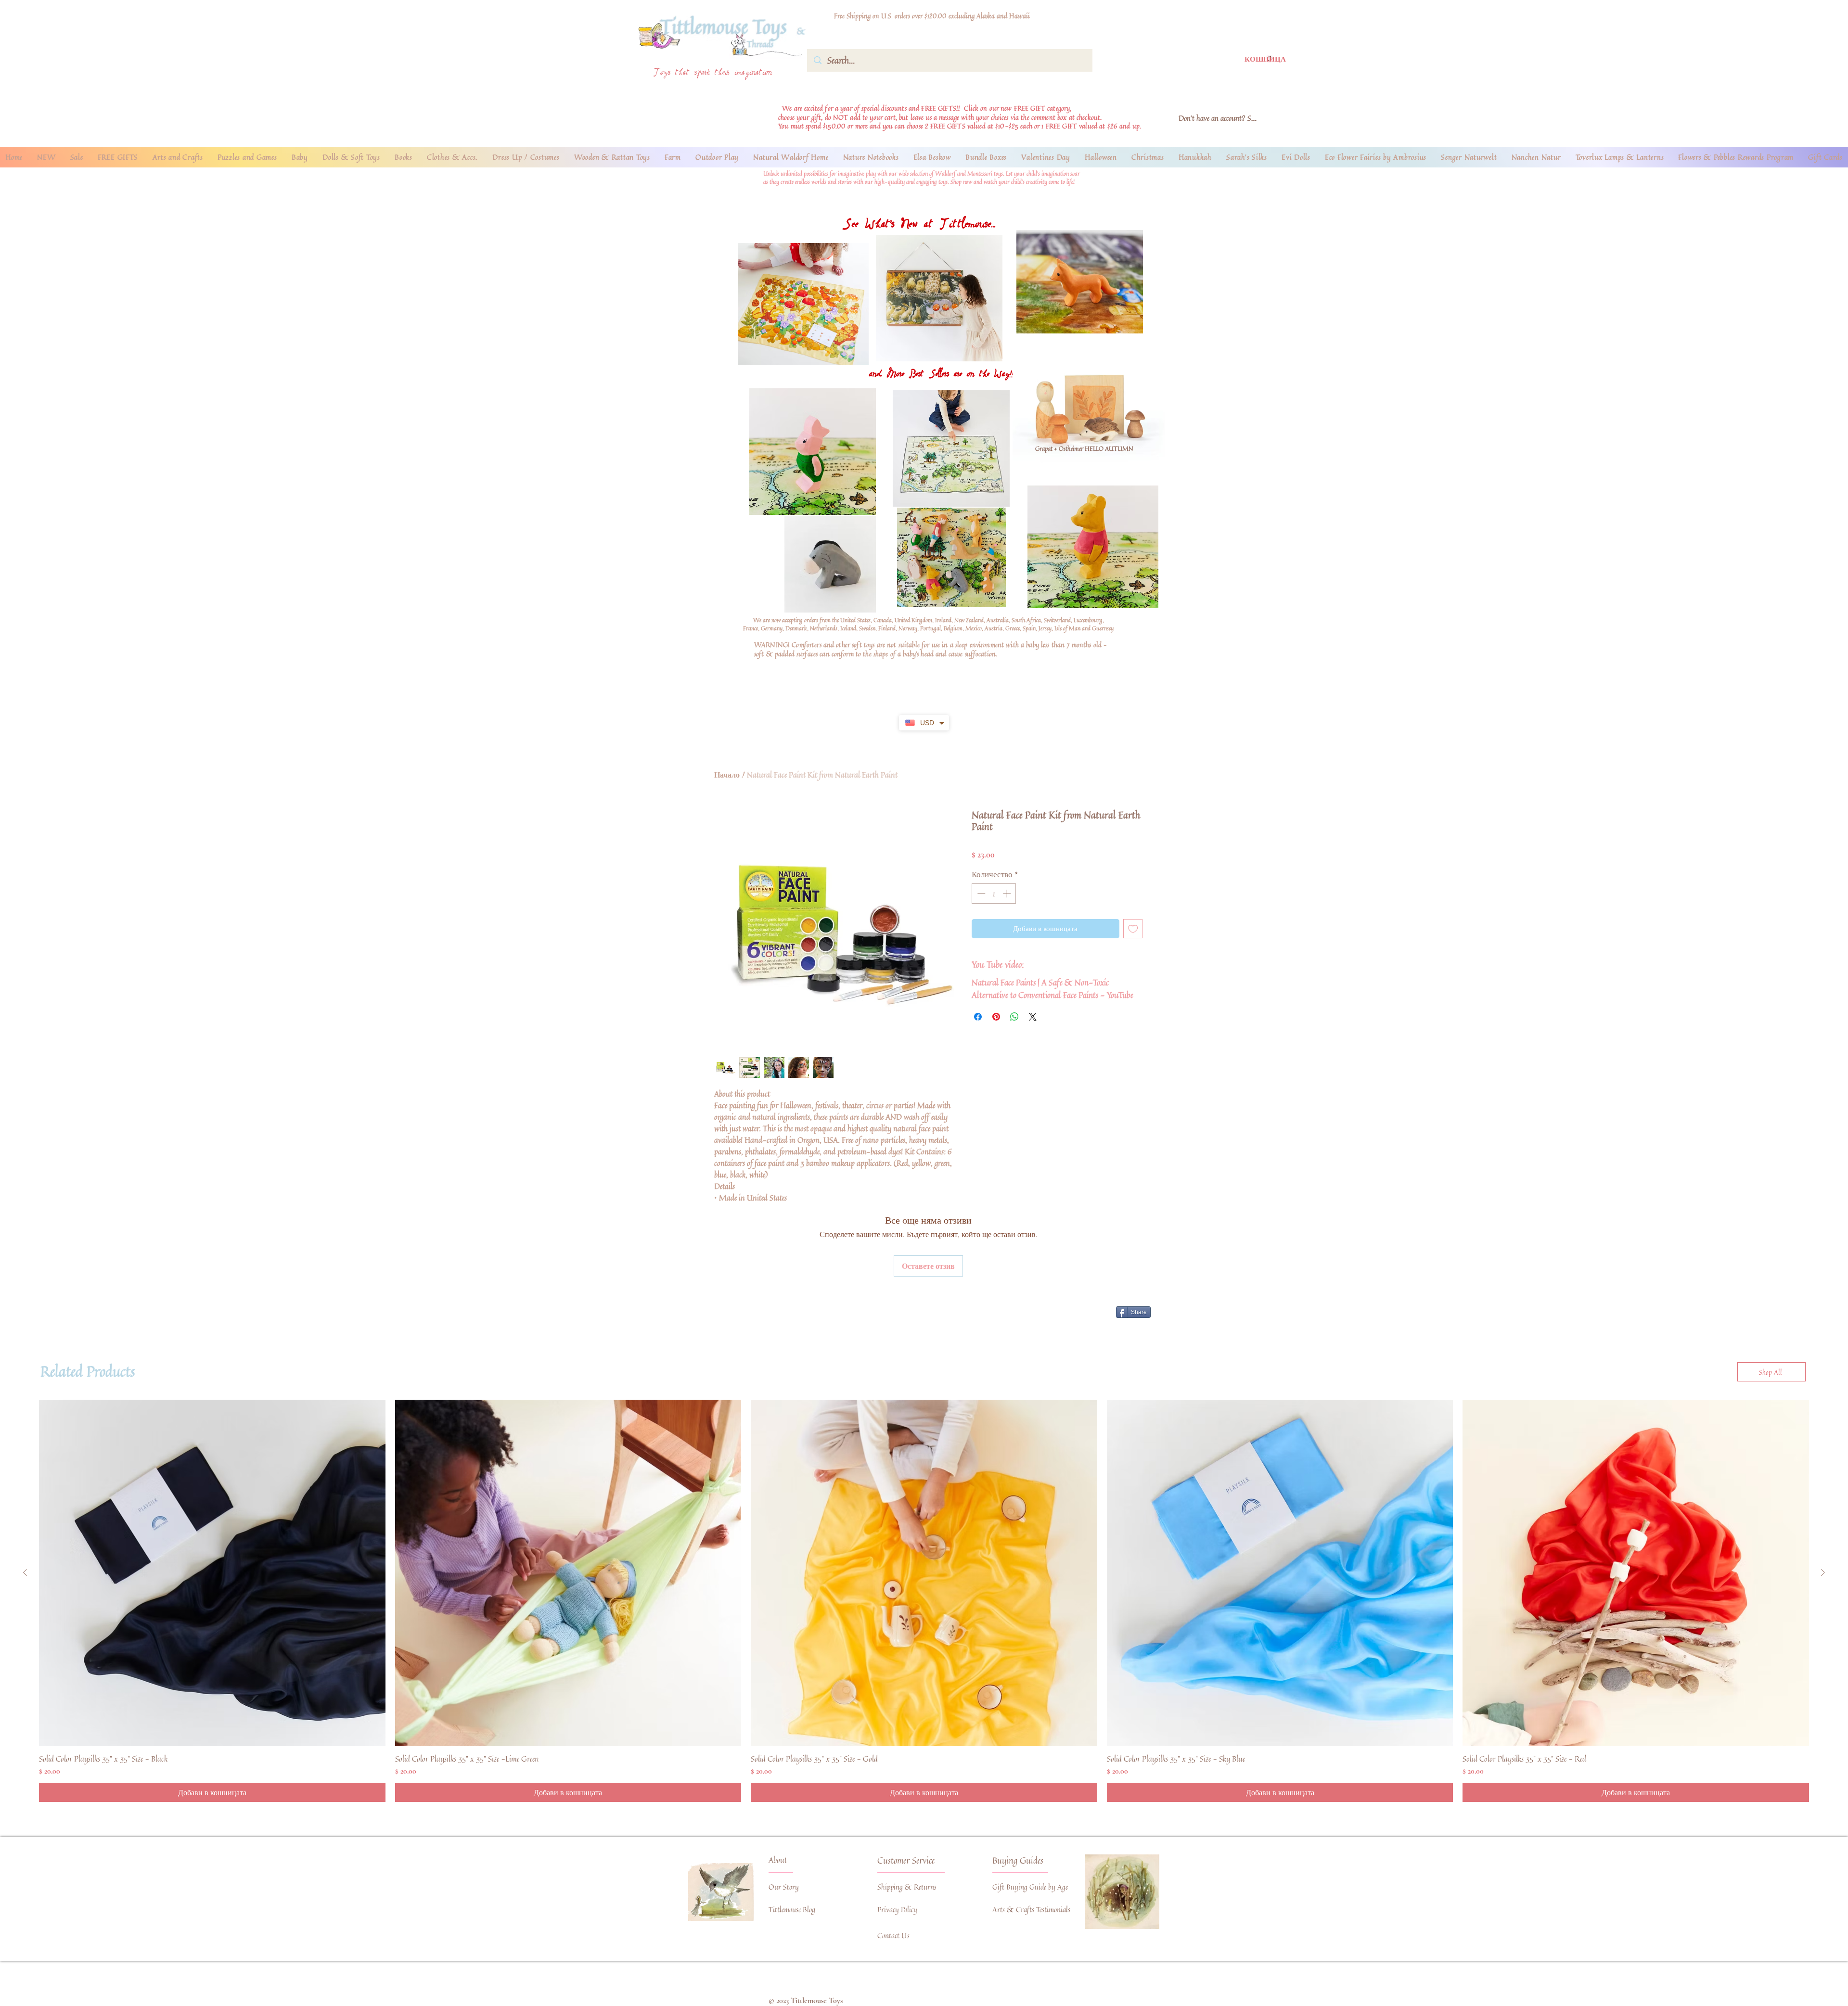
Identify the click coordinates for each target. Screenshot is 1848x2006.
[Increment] (1008, 894)
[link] (1259, 59)
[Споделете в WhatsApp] (1014, 1017)
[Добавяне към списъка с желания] (1133, 929)
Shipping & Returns (907, 1887)
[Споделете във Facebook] (978, 1017)
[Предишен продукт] (25, 1572)
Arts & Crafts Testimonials (1031, 1910)
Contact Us (893, 1936)
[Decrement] (980, 894)
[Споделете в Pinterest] (996, 1017)
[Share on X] (1033, 1017)
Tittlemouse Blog (792, 1910)
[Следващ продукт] (1823, 1572)
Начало (727, 775)
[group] (924, 1601)
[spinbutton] (994, 894)
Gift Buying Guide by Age (1030, 1887)
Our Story (784, 1887)
